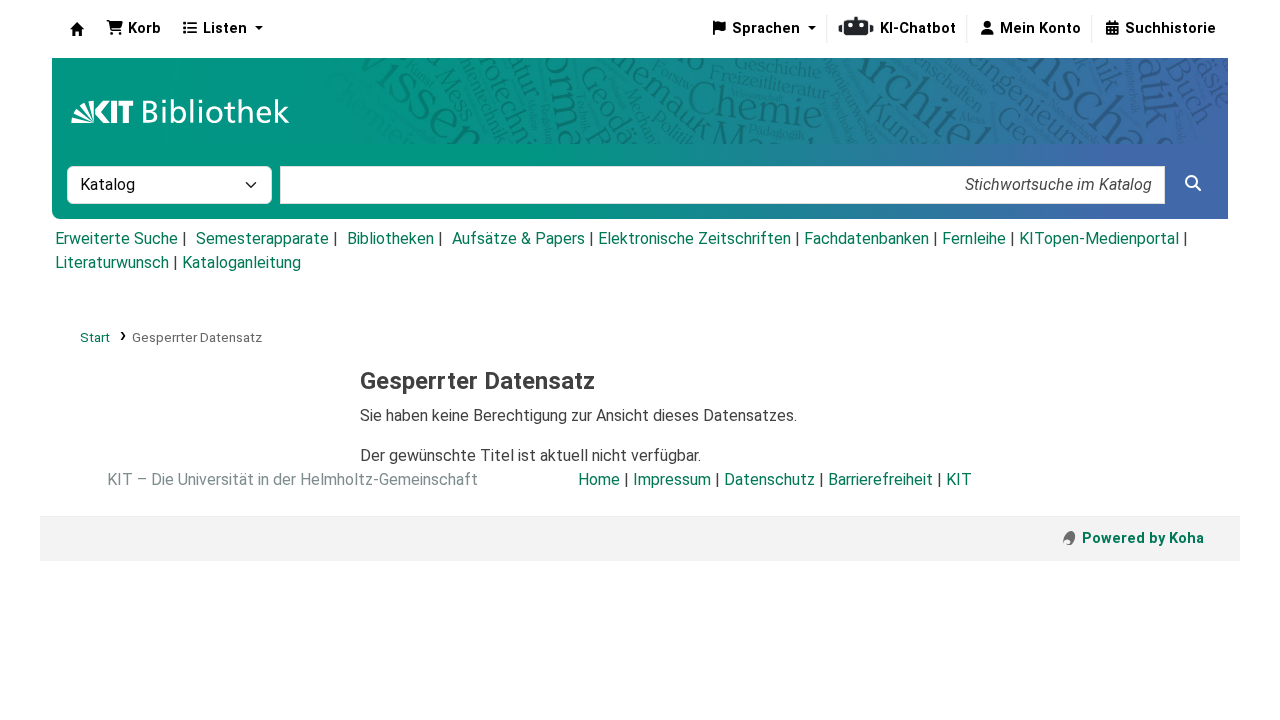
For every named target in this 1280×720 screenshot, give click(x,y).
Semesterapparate (262, 238)
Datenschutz (769, 479)
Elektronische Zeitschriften (694, 238)
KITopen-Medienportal (1099, 238)
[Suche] (1193, 184)
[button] (133, 29)
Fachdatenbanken (866, 238)
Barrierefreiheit (880, 479)
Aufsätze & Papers (518, 238)
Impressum (672, 479)
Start (95, 337)
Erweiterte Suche (116, 238)
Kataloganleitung (241, 262)
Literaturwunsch (112, 262)
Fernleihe (974, 238)
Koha (77, 29)
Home (599, 479)
